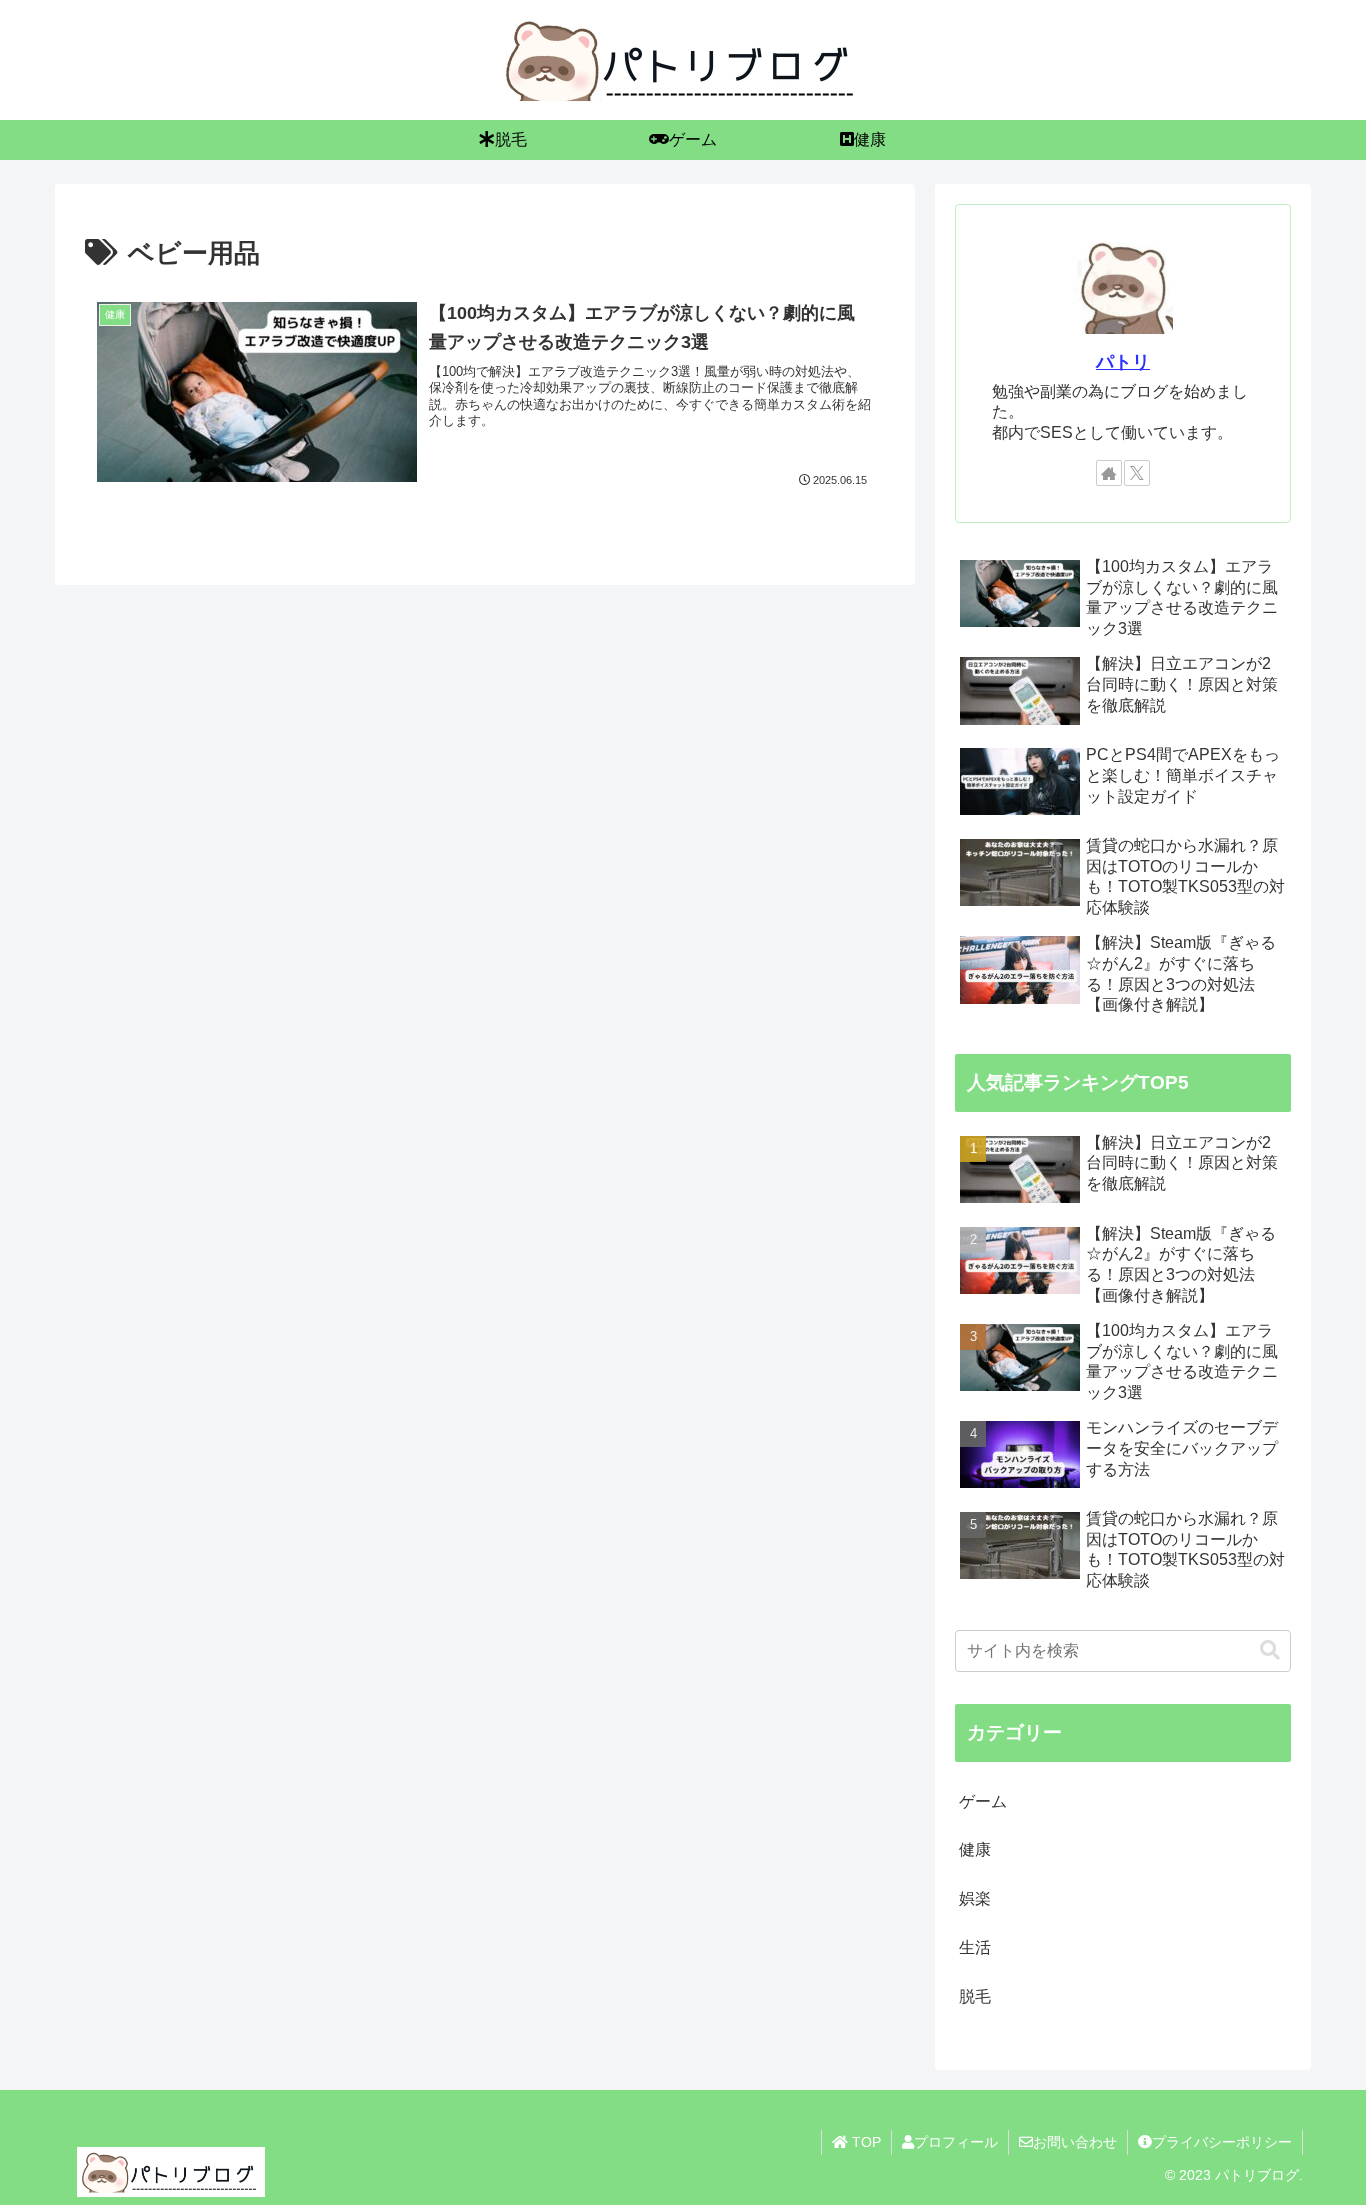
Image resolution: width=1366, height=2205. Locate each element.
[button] (1270, 1650)
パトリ (1123, 362)
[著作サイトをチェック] (1109, 473)
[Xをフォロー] (1137, 473)
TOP (864, 2142)
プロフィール (956, 2142)
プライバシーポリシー (1222, 2142)
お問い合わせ (1075, 2142)
